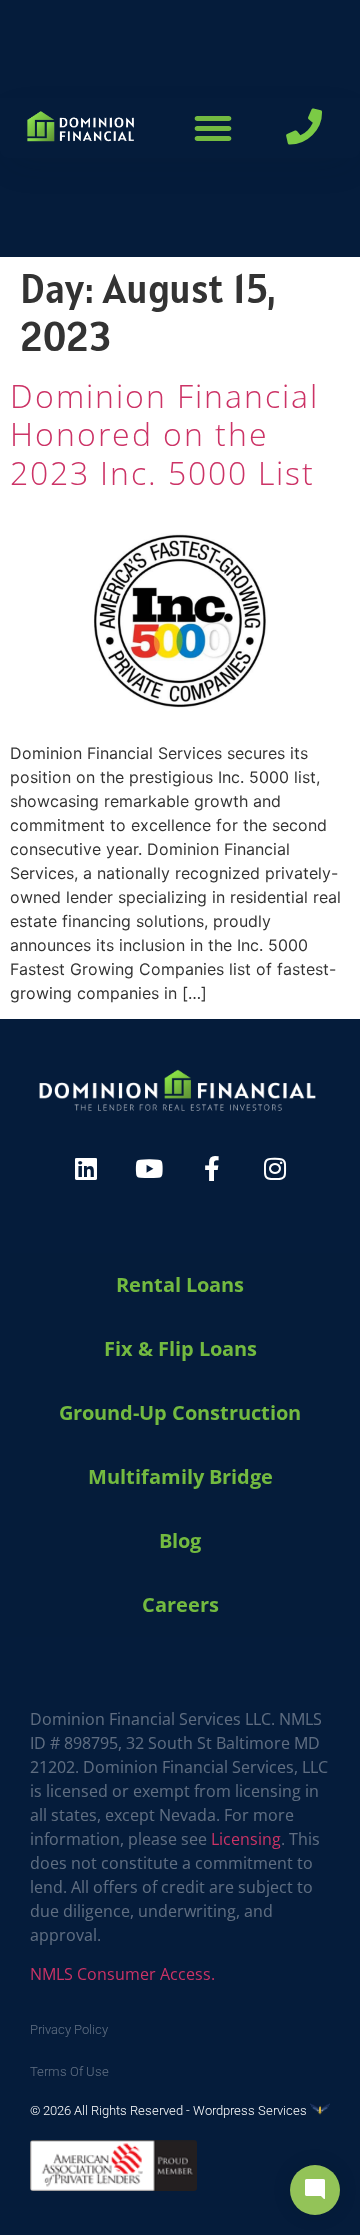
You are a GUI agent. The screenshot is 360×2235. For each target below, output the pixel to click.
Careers (180, 1604)
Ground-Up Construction (180, 1412)
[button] (213, 128)
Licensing (246, 1839)
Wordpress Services (251, 2110)
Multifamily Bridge (180, 1476)
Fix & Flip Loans (180, 1348)
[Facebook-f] (212, 1168)
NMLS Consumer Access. (122, 1974)
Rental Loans (180, 1284)
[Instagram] (275, 1168)
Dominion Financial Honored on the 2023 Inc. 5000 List (164, 434)
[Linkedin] (86, 1168)
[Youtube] (149, 1168)
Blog (180, 1540)
